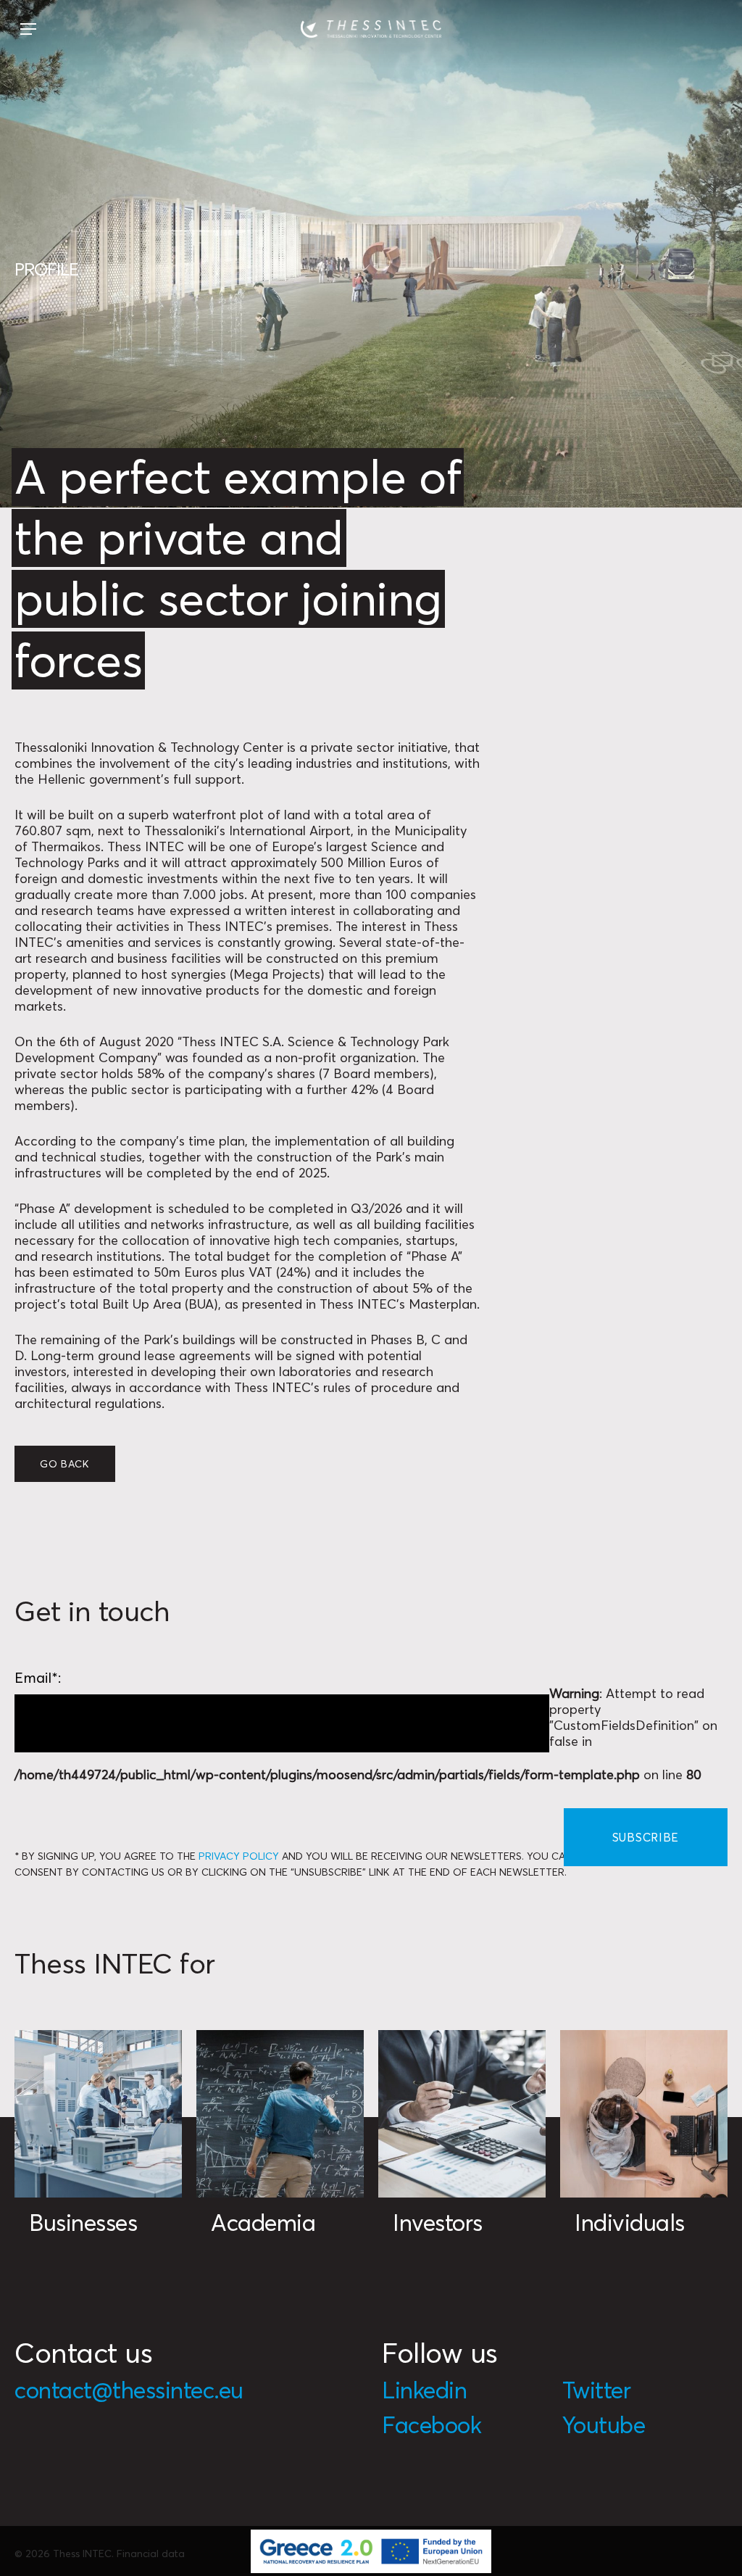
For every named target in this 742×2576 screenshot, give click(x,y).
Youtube (604, 2425)
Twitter (597, 2390)
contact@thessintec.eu (129, 2390)
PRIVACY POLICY (239, 1856)
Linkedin (424, 2390)
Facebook (432, 2425)
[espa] (371, 2551)
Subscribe (646, 1837)
